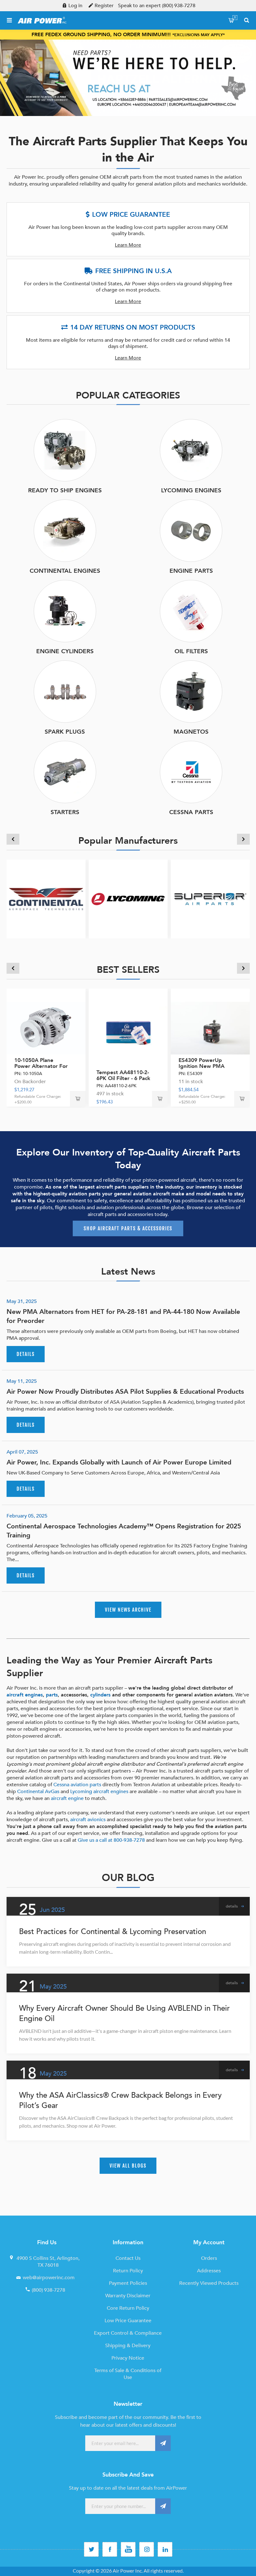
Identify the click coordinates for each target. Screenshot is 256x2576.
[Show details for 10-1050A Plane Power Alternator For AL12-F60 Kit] (46, 1028)
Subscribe (163, 2443)
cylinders (100, 1695)
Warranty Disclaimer (128, 2296)
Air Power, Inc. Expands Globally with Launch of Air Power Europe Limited (119, 1462)
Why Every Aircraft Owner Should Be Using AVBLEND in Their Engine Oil (124, 2014)
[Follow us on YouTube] (128, 2549)
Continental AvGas (38, 1792)
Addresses (209, 2271)
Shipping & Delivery (128, 2346)
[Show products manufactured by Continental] (46, 899)
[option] (128, 78)
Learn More (128, 245)
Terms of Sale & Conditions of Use (128, 2374)
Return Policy (128, 2271)
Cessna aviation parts (77, 1785)
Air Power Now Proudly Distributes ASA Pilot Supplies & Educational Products (125, 1392)
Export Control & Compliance (128, 2333)
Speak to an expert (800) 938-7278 (157, 6)
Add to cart (78, 1099)
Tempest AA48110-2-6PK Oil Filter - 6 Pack (123, 1075)
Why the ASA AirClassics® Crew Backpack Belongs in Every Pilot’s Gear (120, 2101)
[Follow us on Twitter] (91, 2549)
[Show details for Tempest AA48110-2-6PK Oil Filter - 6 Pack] (128, 1028)
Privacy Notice (128, 2358)
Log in (75, 6)
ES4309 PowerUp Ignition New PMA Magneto (202, 1066)
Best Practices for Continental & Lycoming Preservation (113, 1932)
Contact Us (128, 2258)
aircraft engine (67, 1798)
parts (52, 1695)
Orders (209, 2258)
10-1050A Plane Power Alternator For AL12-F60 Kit (41, 1066)
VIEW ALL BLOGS (128, 2166)
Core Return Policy (128, 2308)
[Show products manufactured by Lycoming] (128, 899)
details (26, 1354)
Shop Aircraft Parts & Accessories (128, 1228)
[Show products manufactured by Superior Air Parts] (210, 899)
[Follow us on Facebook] (110, 2549)
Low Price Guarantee (128, 2321)
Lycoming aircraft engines (99, 1792)
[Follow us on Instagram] (147, 2549)
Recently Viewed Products (209, 2283)
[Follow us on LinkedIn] (165, 2549)
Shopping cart (235, 17)
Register (104, 6)
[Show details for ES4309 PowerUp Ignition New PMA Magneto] (210, 1028)
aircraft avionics (88, 1820)
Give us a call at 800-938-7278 (111, 1840)
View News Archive (128, 1610)
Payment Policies (128, 2283)
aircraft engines (25, 1695)
